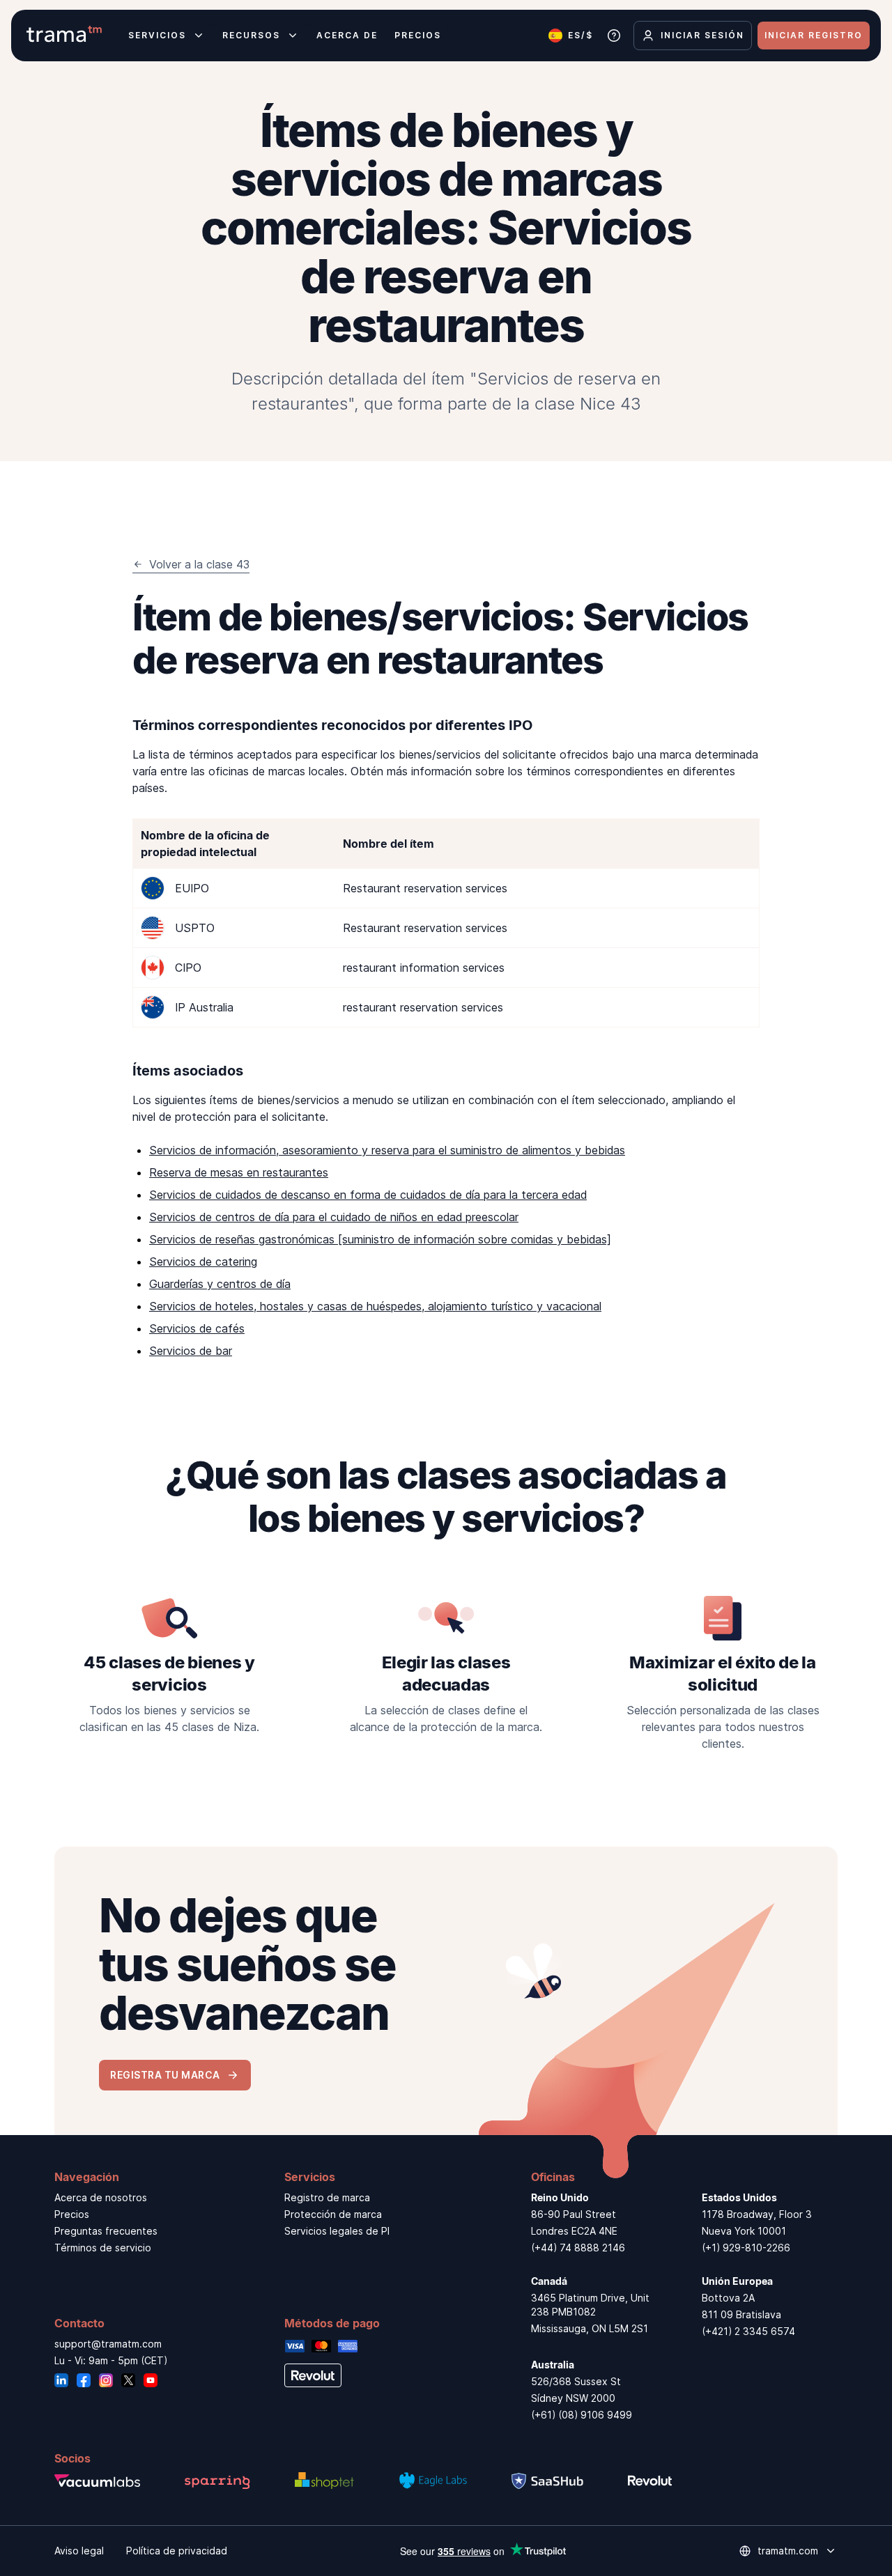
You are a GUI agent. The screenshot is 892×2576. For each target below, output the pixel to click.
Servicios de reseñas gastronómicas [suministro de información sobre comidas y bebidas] (380, 1239)
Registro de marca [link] (327, 2197)
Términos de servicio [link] (103, 2248)
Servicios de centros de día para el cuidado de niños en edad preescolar (334, 1217)
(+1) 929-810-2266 (746, 2248)
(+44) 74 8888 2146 (578, 2248)
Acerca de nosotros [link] (101, 2197)
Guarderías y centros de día (220, 1284)
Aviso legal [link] (79, 2551)
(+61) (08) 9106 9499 (582, 2415)
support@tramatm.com (108, 2344)
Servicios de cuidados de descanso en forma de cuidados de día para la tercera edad (368, 1195)
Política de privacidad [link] (177, 2551)
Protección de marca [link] (333, 2214)
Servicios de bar (191, 1351)
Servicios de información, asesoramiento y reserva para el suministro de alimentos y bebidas (387, 1150)
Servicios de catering (203, 1262)
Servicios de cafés (197, 1328)
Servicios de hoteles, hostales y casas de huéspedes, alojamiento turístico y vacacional (375, 1306)
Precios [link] (72, 2214)
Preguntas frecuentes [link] (106, 2231)
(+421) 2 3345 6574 (748, 2331)
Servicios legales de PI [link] (337, 2231)
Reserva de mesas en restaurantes (239, 1172)
